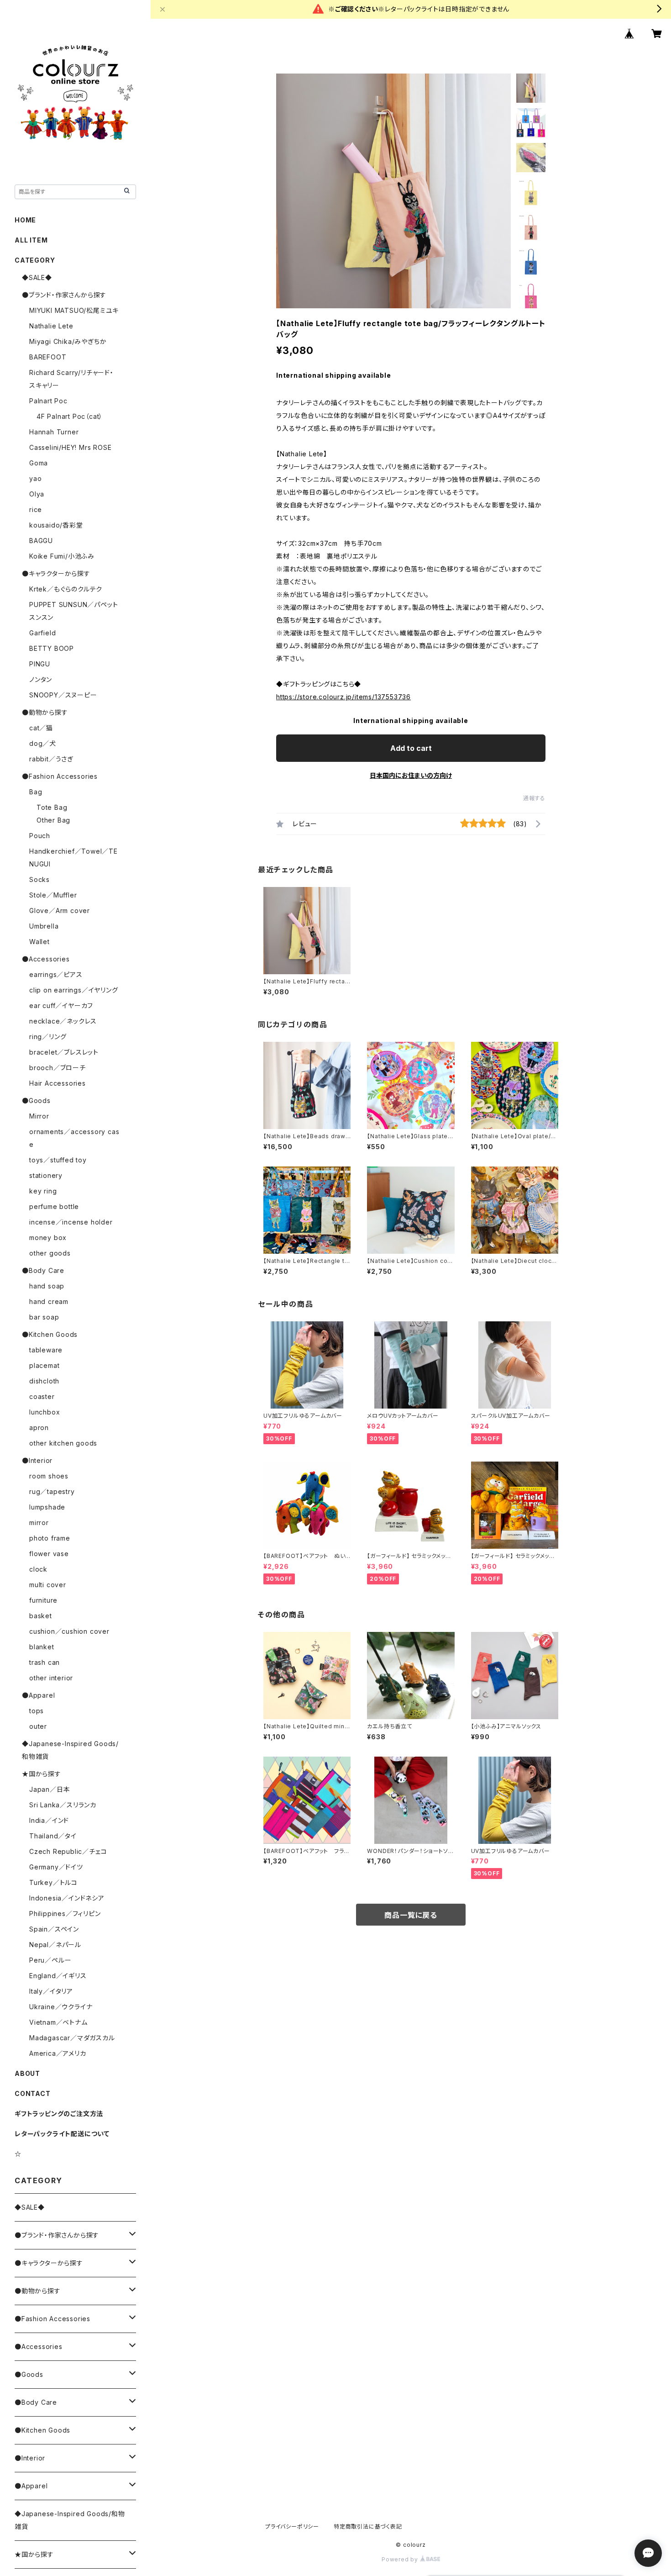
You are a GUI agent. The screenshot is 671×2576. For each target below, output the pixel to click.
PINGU (40, 664)
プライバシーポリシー (292, 2526)
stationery (46, 1175)
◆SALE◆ (37, 277)
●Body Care (43, 1270)
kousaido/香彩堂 (56, 525)
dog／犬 (43, 743)
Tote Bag (52, 807)
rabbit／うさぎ (51, 759)
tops (37, 1711)
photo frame (50, 1538)
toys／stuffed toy (58, 1160)
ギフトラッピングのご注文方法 (59, 2114)
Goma (39, 463)
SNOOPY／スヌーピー (63, 695)
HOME (25, 220)
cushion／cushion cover (69, 1631)
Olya (37, 494)
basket (41, 1616)
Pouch (40, 836)
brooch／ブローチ (58, 1068)
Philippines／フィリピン (65, 1914)
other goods (50, 1253)
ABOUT (27, 2073)
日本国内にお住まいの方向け (411, 775)
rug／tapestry (52, 1491)
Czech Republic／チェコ (68, 1851)
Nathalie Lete (51, 326)
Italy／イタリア (51, 1991)
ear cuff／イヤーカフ (61, 1006)
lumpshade (47, 1507)
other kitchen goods (63, 1443)
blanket (42, 1647)
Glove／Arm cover (60, 911)
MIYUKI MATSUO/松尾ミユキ (74, 310)
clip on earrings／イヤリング (74, 990)
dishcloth (44, 1381)
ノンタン (41, 679)
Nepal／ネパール (55, 1945)
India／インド (49, 1820)
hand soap (47, 1286)
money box (48, 1238)
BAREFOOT (48, 357)
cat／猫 (41, 728)
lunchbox (45, 1412)
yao (35, 478)
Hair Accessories (58, 1083)
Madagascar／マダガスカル (72, 2038)
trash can (45, 1662)
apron (39, 1428)
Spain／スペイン (54, 1929)
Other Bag (53, 820)
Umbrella (44, 926)
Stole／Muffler (53, 895)
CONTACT (33, 2093)
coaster (42, 1396)
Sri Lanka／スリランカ (63, 1805)
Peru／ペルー (50, 1960)
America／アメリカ (58, 2053)
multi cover (48, 1585)
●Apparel (38, 1695)
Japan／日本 (50, 1789)
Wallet (39, 942)
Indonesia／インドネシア (67, 1898)
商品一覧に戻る (411, 1915)
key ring (43, 1191)
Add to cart (411, 748)
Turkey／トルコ (53, 1882)
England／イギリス (58, 1976)
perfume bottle (54, 1206)
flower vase (49, 1554)
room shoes (49, 1476)
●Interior (37, 1460)
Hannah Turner (54, 432)
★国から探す (42, 1774)
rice (36, 509)
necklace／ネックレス (63, 1021)
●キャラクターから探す (56, 573)
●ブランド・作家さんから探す (64, 295)
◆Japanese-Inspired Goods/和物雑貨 (70, 2520)
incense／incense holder (71, 1222)
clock (38, 1569)
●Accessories (46, 959)
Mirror (39, 1116)
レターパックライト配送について (62, 2134)
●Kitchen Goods (50, 1334)
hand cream (49, 1301)
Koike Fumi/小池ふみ (62, 556)
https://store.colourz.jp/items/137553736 (343, 697)
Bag (36, 792)
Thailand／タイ (53, 1836)
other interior (51, 1678)
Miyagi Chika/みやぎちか (68, 341)
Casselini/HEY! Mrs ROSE (70, 447)
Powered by (401, 2559)
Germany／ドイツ (56, 1867)
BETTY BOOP (52, 648)
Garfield (42, 633)
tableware (46, 1350)
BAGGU (41, 541)
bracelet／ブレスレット (64, 1052)
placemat (44, 1365)
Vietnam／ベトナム (58, 2022)
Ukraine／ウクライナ (61, 2007)
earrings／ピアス (56, 974)
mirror (39, 1523)
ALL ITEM (31, 240)
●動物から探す (45, 712)
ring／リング (48, 1037)
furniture (43, 1600)
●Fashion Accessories (60, 776)
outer (38, 1726)
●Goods (36, 1101)
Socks (39, 879)
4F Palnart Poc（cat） (70, 416)
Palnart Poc (48, 401)
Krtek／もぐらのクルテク (66, 589)
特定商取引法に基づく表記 (368, 2526)
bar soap (44, 1317)
